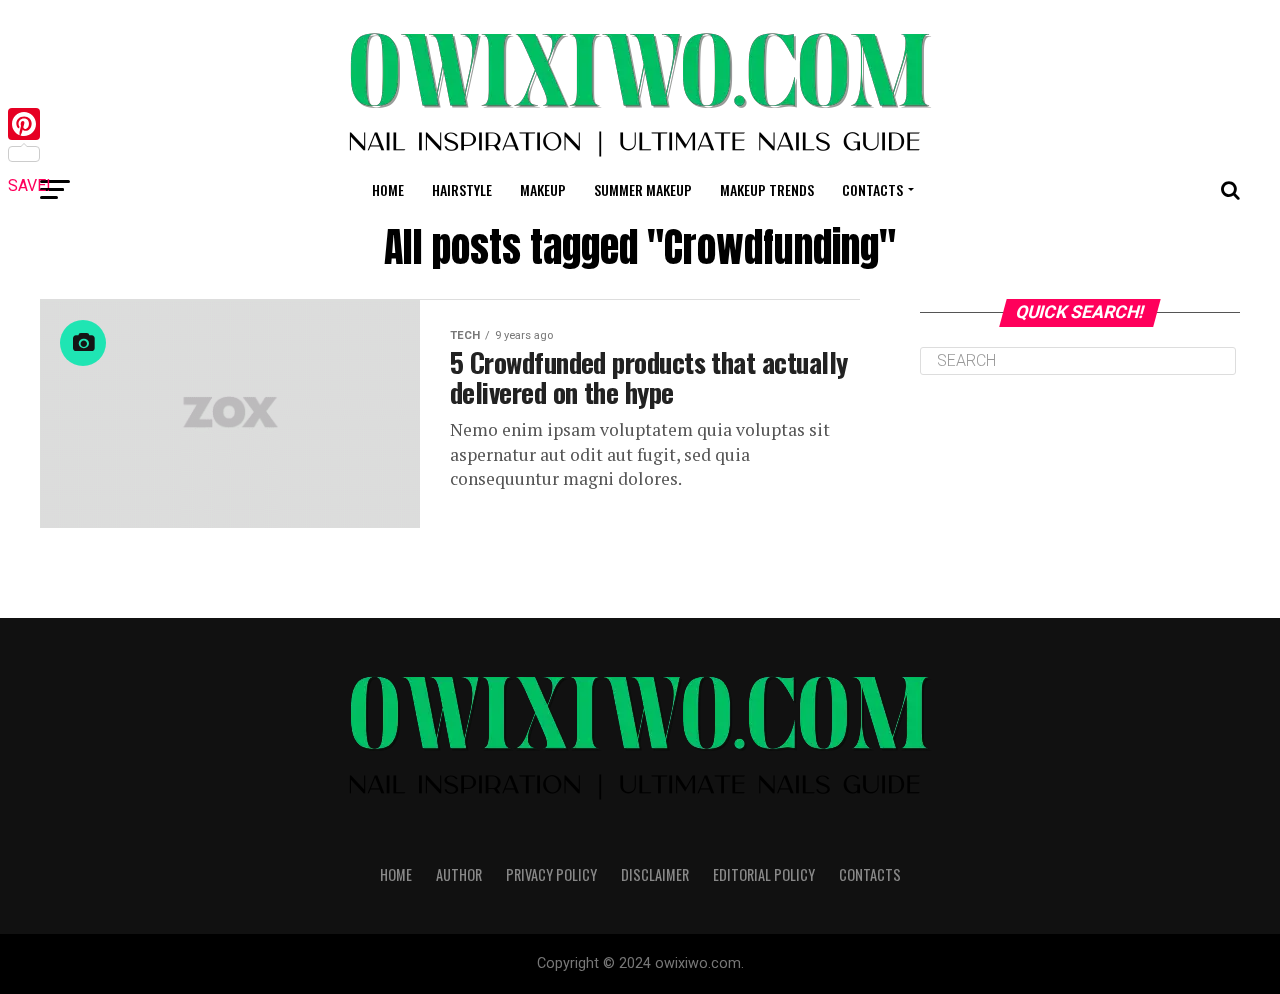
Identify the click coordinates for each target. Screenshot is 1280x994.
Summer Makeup (643, 189)
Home (388, 189)
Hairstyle (462, 189)
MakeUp (543, 189)
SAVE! (29, 185)
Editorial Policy (764, 874)
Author (459, 874)
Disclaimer (655, 874)
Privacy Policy (551, 874)
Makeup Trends (767, 189)
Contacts (872, 189)
